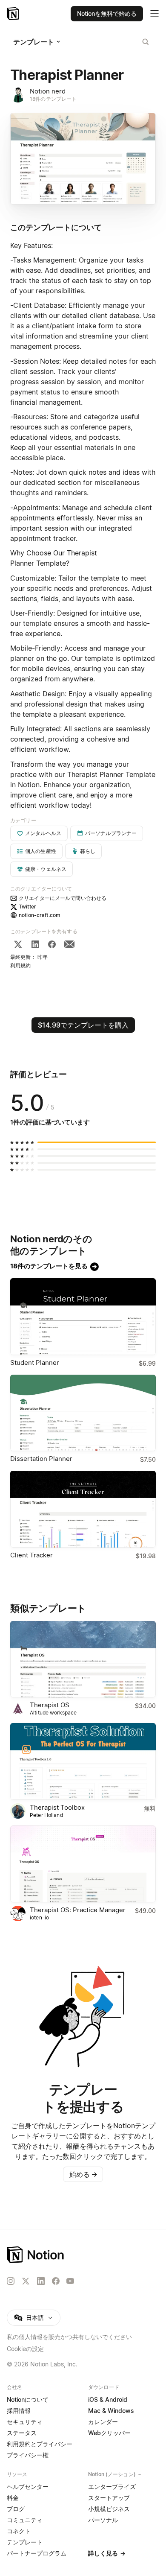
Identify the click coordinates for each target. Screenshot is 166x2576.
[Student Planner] (83, 1317)
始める (83, 2174)
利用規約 (21, 965)
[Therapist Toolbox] (83, 1761)
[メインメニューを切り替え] (155, 14)
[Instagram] (11, 2281)
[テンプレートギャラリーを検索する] (146, 42)
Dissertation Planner (41, 1459)
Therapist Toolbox (57, 1807)
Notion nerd (48, 91)
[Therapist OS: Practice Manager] (83, 1864)
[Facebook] (52, 944)
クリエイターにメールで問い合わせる (63, 898)
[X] (18, 944)
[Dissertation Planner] (83, 1413)
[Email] (69, 944)
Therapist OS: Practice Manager (78, 1910)
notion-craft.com (40, 915)
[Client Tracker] (83, 1509)
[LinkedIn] (35, 944)
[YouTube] (70, 2281)
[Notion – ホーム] (83, 2255)
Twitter (27, 907)
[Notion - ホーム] (14, 14)
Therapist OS (50, 1705)
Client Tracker (31, 1555)
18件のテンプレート (53, 99)
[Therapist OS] (83, 1659)
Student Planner (35, 1362)
